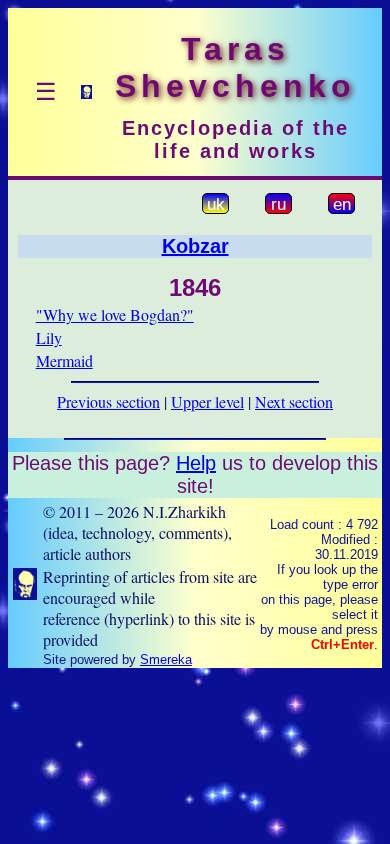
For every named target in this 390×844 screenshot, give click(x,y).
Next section (294, 401)
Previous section (108, 401)
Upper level (207, 401)
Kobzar (195, 246)
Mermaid (64, 360)
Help (196, 463)
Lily (49, 337)
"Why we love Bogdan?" (115, 314)
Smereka (166, 659)
